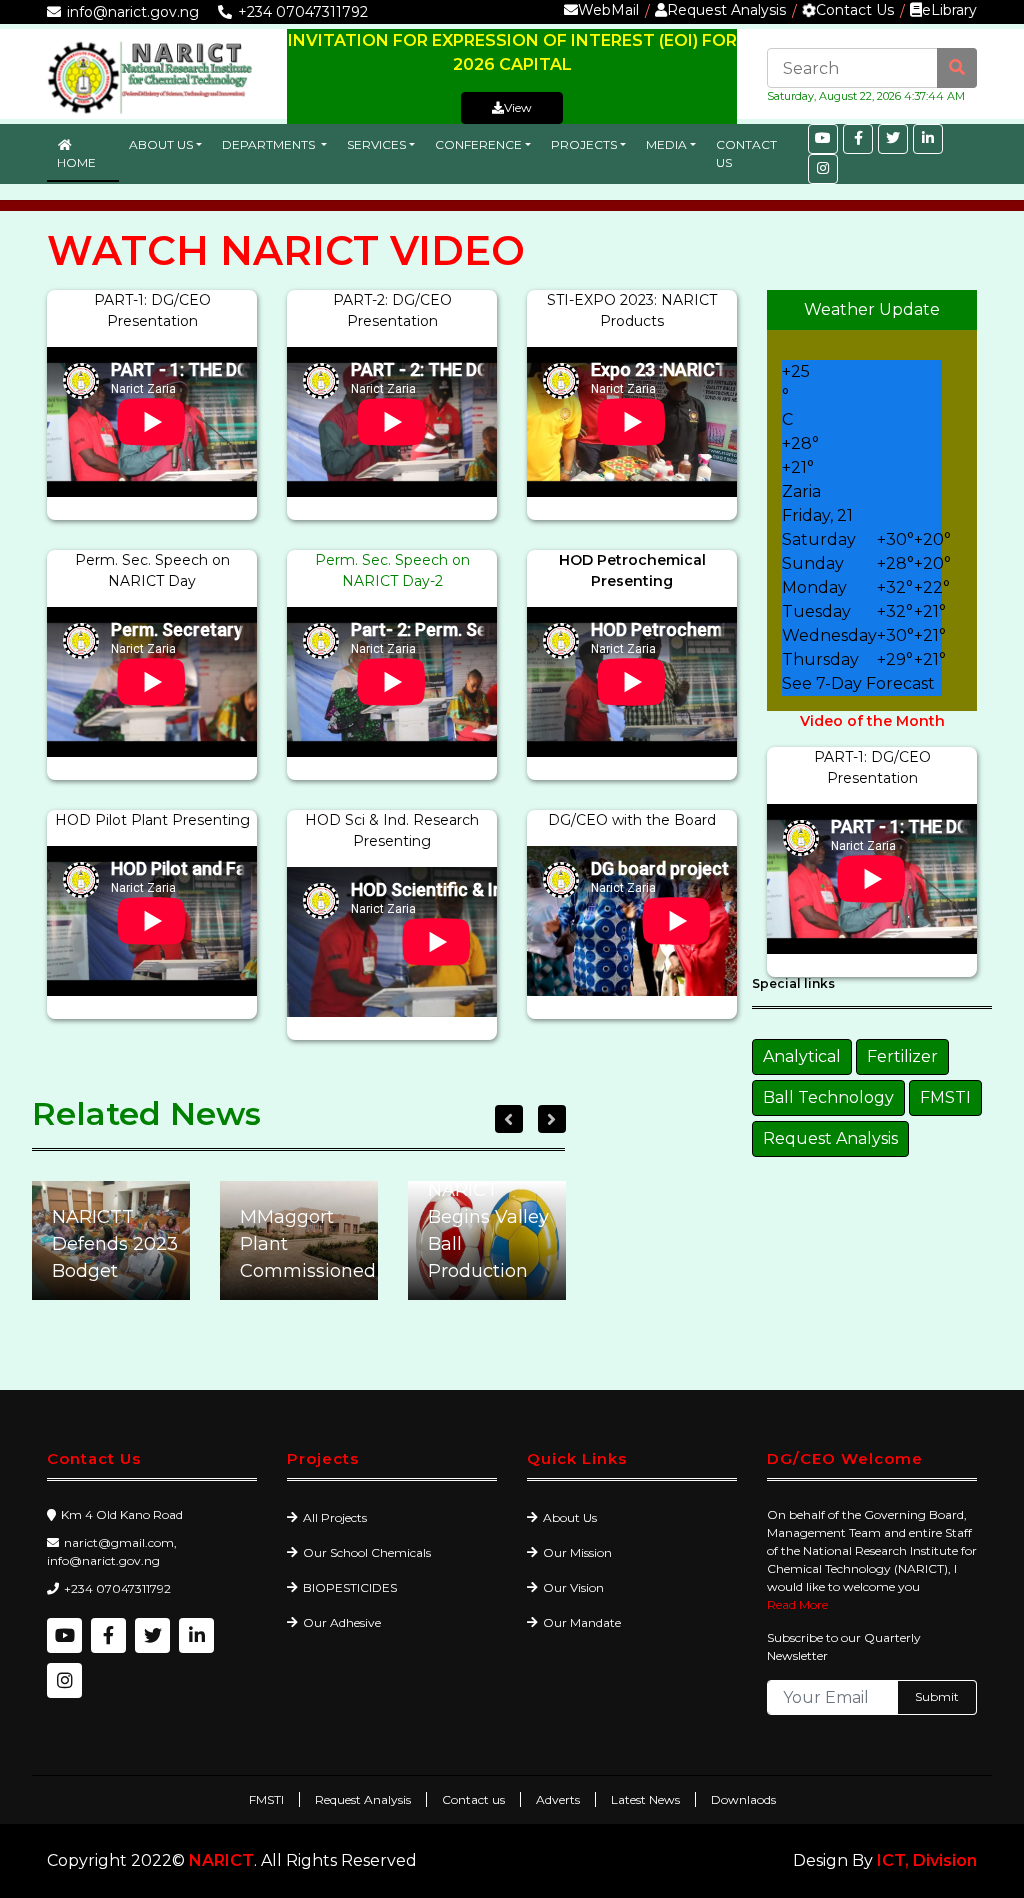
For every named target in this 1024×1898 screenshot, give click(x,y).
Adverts (558, 1799)
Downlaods (743, 1799)
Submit (937, 1696)
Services (376, 144)
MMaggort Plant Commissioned (116, 1244)
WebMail (608, 10)
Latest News (645, 1799)
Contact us (473, 1799)
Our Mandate (582, 1622)
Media (666, 144)
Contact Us (855, 10)
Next (552, 1119)
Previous (509, 1119)
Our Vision (573, 1587)
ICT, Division (927, 1860)
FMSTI (945, 1097)
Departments (270, 144)
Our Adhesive (342, 1622)
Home (76, 162)
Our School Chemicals (367, 1552)
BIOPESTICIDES (350, 1587)
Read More (797, 1604)
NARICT (221, 1860)
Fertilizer (902, 1056)
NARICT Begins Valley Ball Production (300, 1230)
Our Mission (577, 1552)
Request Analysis (726, 10)
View (518, 107)
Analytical (802, 1056)
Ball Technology (828, 1097)
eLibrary (949, 10)
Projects (584, 144)
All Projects (335, 1517)
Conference (478, 144)
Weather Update (872, 309)
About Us (161, 144)
